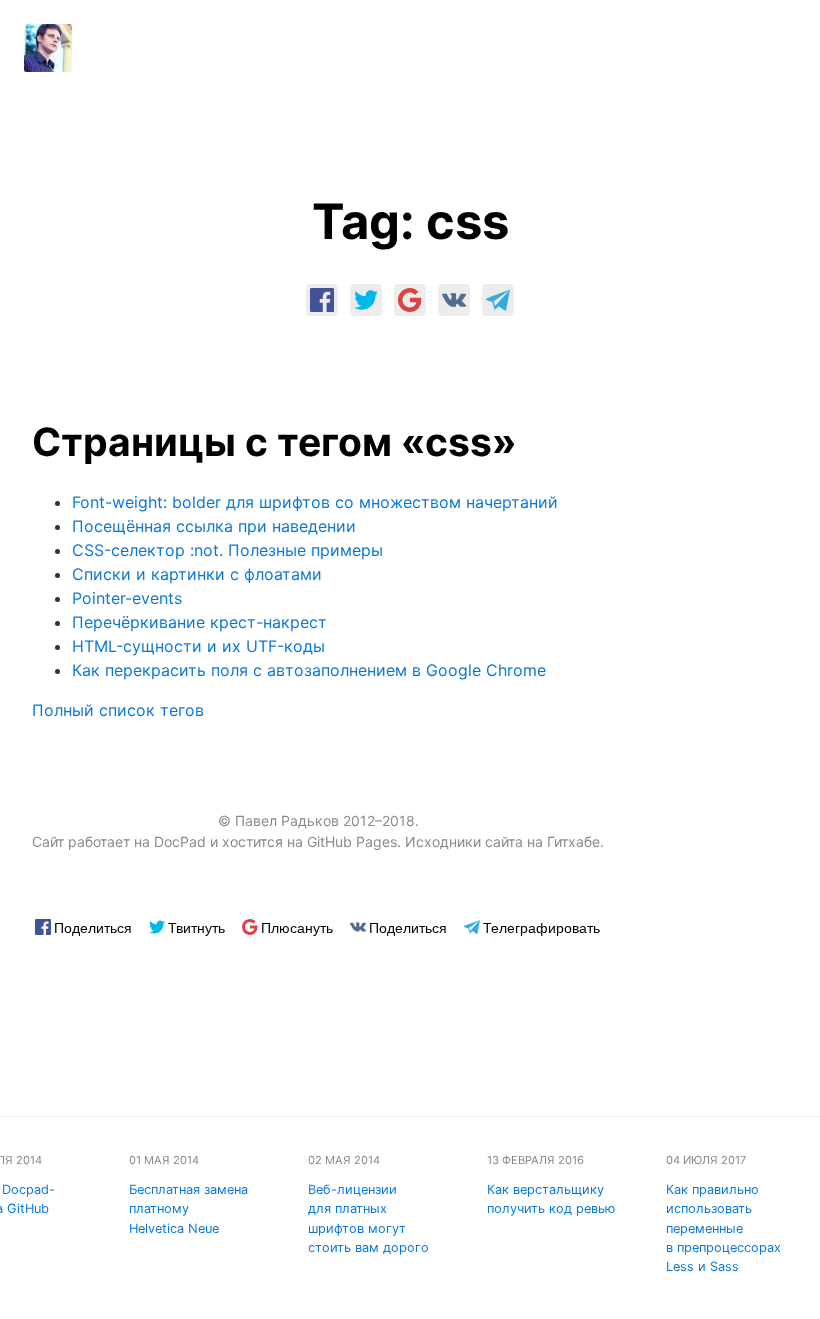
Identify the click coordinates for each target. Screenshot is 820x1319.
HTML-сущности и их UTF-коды (198, 646)
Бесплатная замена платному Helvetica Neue (188, 1208)
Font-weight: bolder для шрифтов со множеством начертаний (315, 502)
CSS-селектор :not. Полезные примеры (227, 550)
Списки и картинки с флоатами (197, 574)
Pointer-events (127, 598)
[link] (322, 300)
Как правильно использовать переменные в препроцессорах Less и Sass (723, 1228)
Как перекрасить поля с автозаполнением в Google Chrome (309, 670)
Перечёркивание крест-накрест (199, 622)
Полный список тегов (118, 710)
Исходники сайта (464, 841)
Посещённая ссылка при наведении (214, 526)
